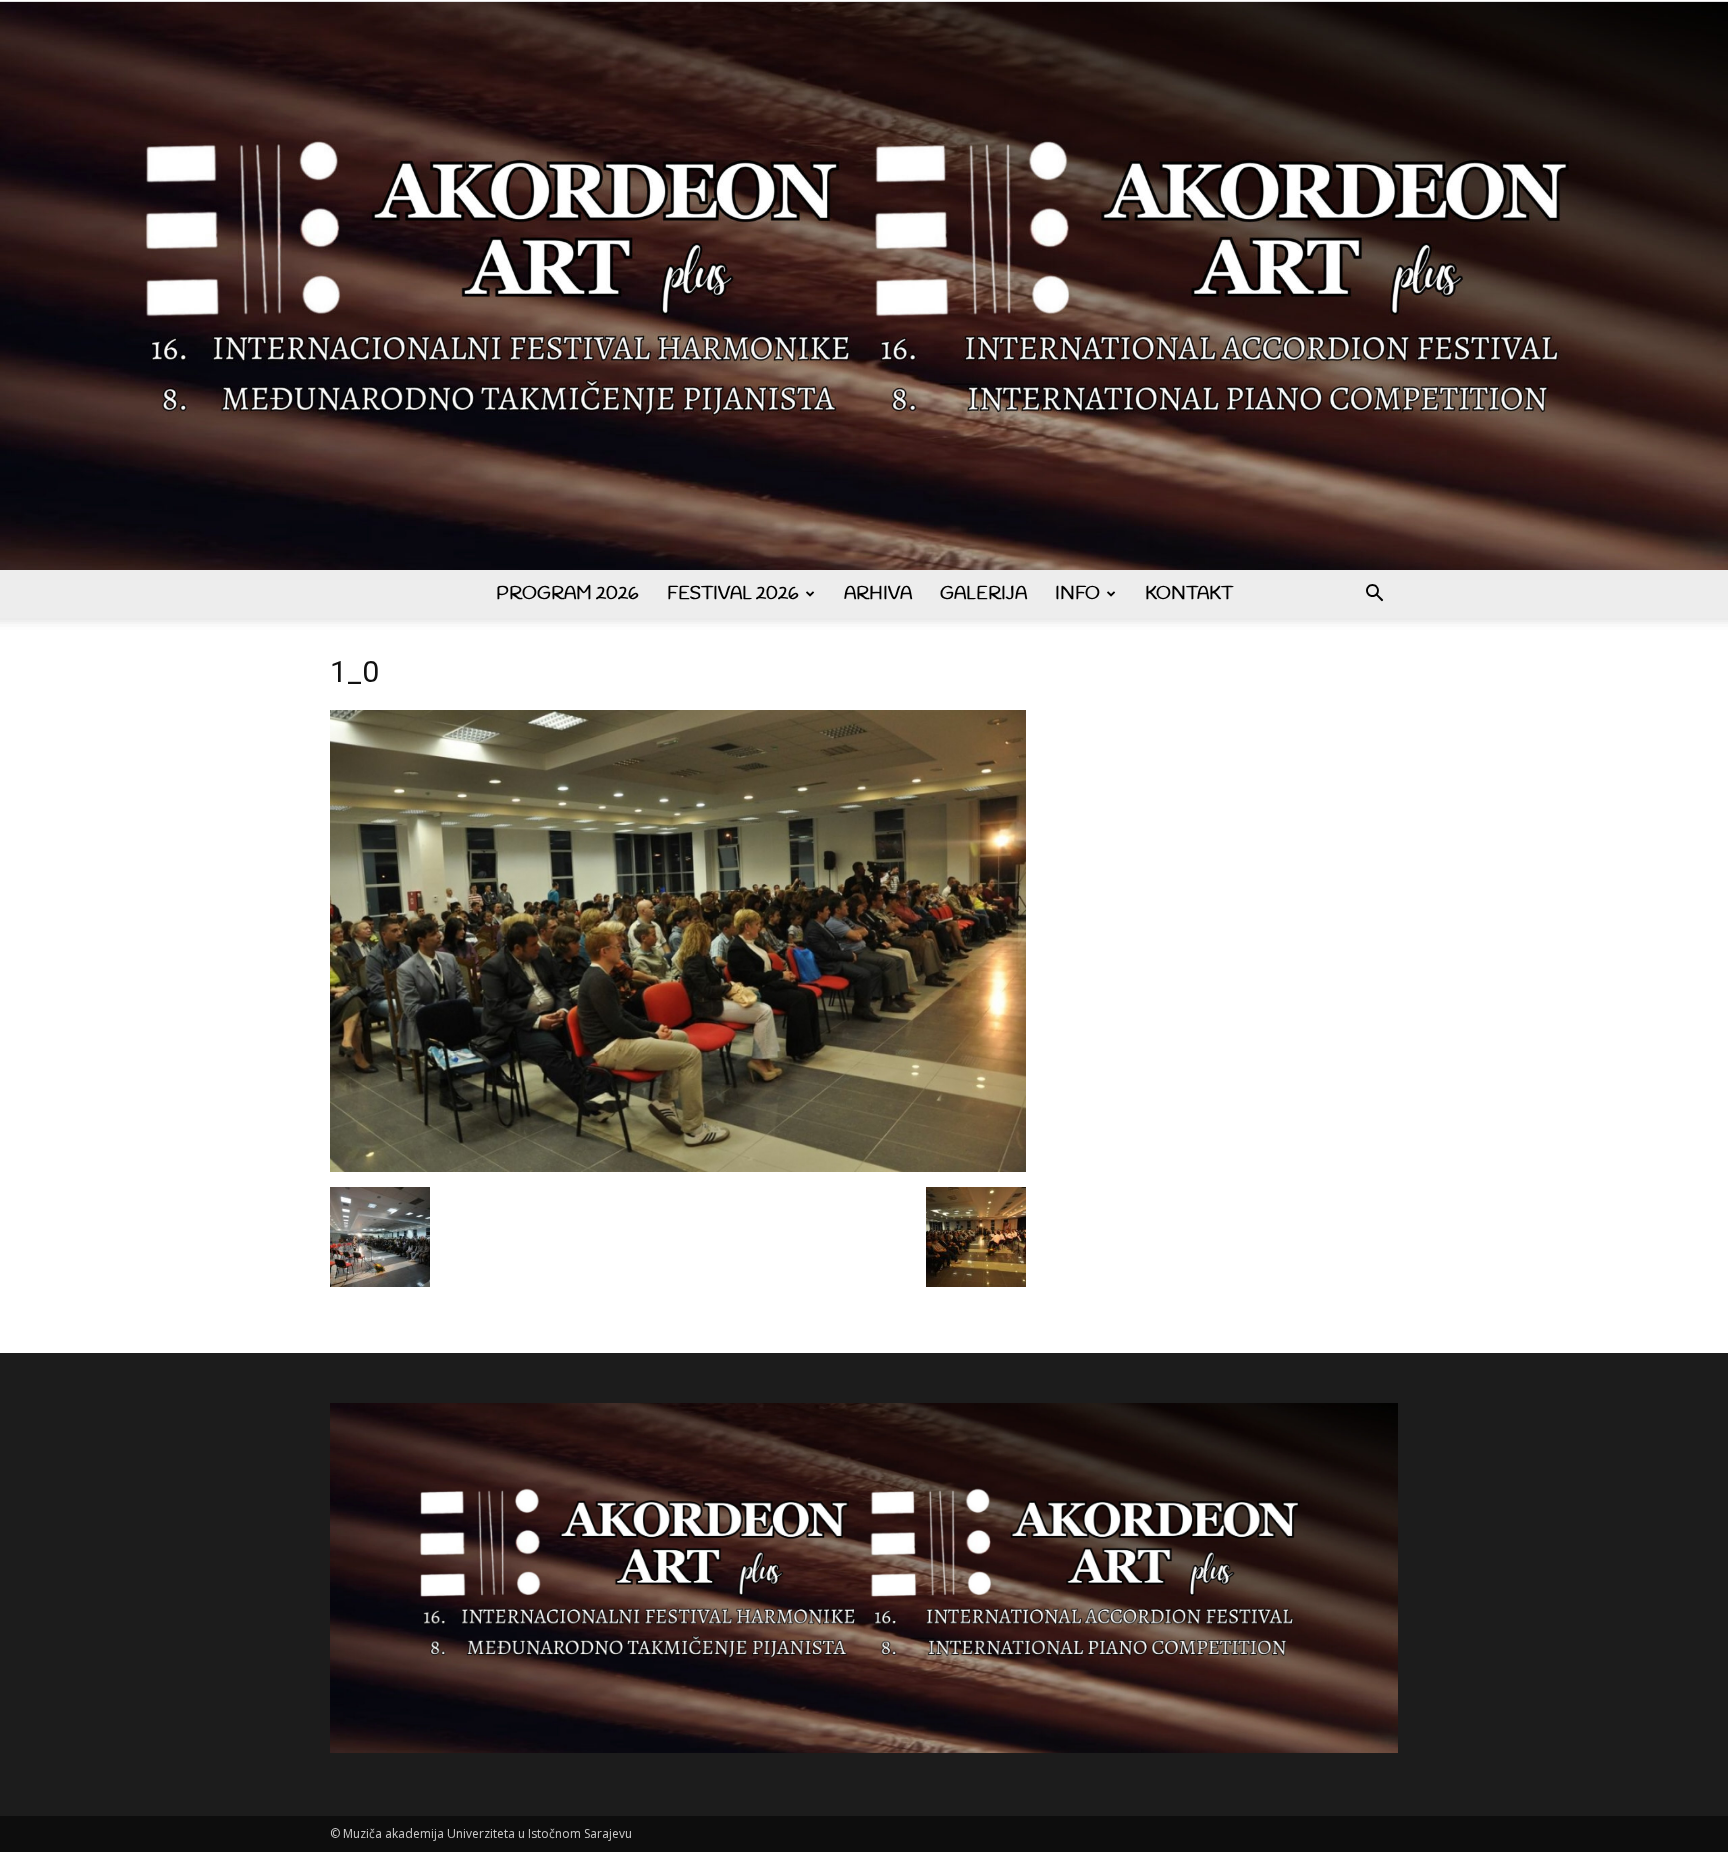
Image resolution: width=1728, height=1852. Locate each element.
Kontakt (1189, 594)
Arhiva (878, 594)
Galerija (983, 594)
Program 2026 (567, 594)
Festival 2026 (733, 594)
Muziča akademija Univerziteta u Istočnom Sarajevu (487, 1833)
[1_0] (678, 1166)
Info (1077, 594)
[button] (1374, 595)
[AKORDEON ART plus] (864, 286)
